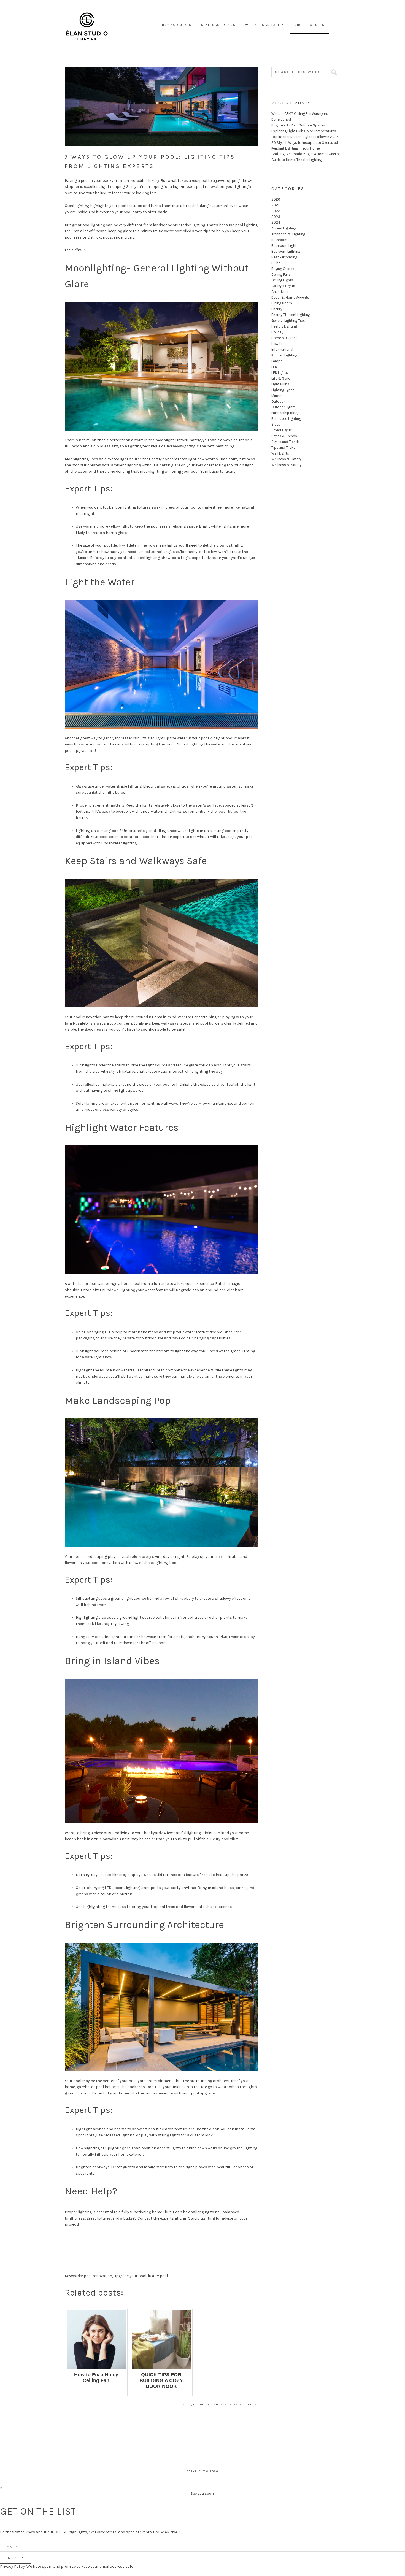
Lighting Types (283, 390)
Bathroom (280, 240)
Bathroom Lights (285, 246)
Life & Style (281, 378)
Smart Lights (282, 430)
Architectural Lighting (288, 234)
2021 (275, 205)
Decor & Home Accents (290, 297)
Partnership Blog (284, 413)
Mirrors (277, 396)
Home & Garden (284, 338)
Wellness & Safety (286, 459)
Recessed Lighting (286, 419)
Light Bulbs (280, 384)
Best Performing (284, 257)
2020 (276, 199)
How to (277, 344)
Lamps (277, 361)
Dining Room (282, 303)
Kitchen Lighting (284, 355)
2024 (276, 222)
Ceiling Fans (281, 275)
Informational (282, 349)
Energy (277, 309)
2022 (276, 211)
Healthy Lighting (284, 326)
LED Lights (280, 373)
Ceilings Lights (283, 286)
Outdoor (278, 402)
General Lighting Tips (288, 321)
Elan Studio (87, 19)
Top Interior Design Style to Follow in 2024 (305, 137)
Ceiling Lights (282, 280)
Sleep (276, 424)
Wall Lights (280, 453)
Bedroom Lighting (286, 251)
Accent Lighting (284, 228)
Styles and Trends (286, 442)
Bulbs (276, 263)
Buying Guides (283, 269)
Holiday (277, 332)
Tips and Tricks (283, 448)
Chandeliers (281, 292)
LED (274, 367)
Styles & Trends (241, 2405)
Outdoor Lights (208, 2405)
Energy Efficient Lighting (291, 315)
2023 (187, 2405)
